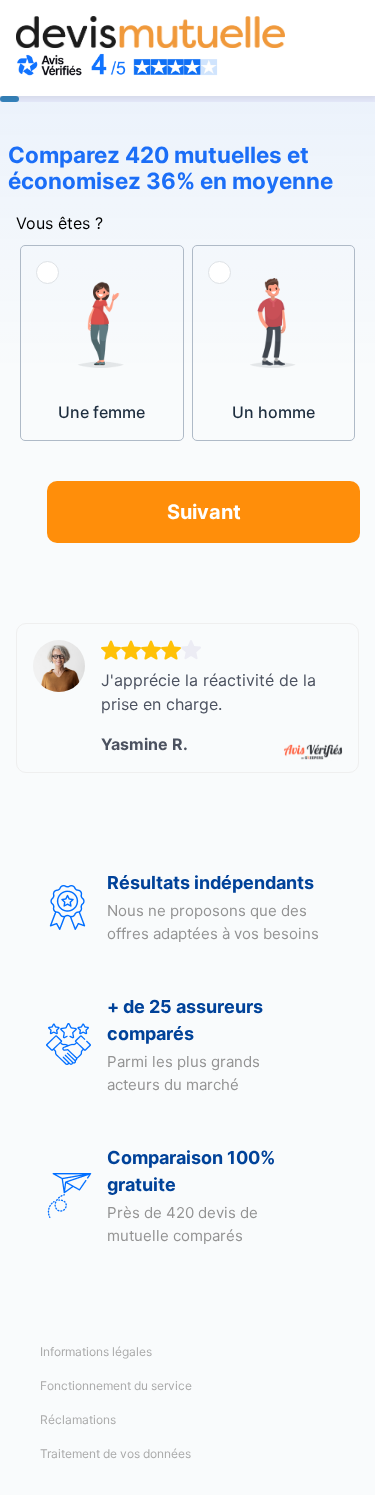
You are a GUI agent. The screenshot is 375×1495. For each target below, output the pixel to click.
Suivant (204, 512)
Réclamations (78, 1419)
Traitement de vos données (115, 1453)
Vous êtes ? (59, 223)
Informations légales (96, 1351)
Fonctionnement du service (116, 1385)
